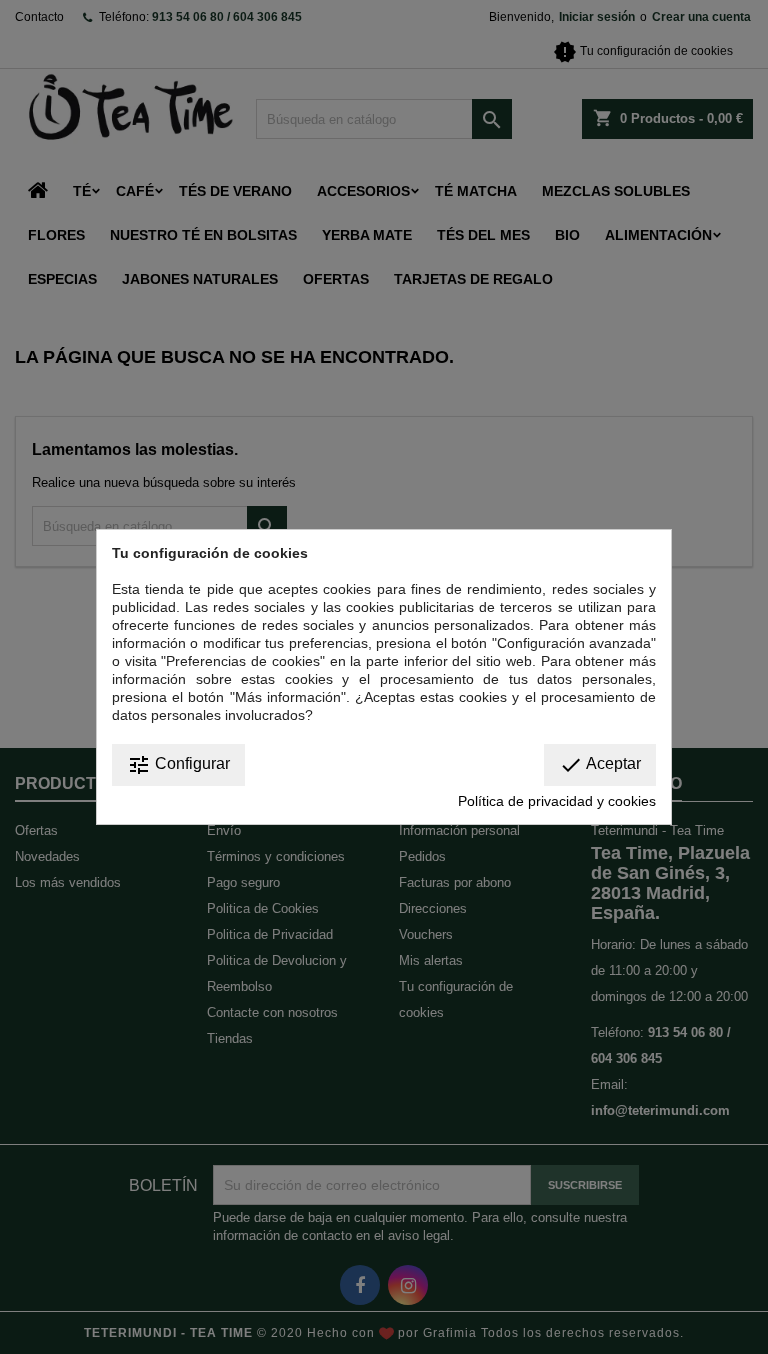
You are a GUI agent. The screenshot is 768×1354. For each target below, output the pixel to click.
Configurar (178, 765)
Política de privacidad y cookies (557, 801)
